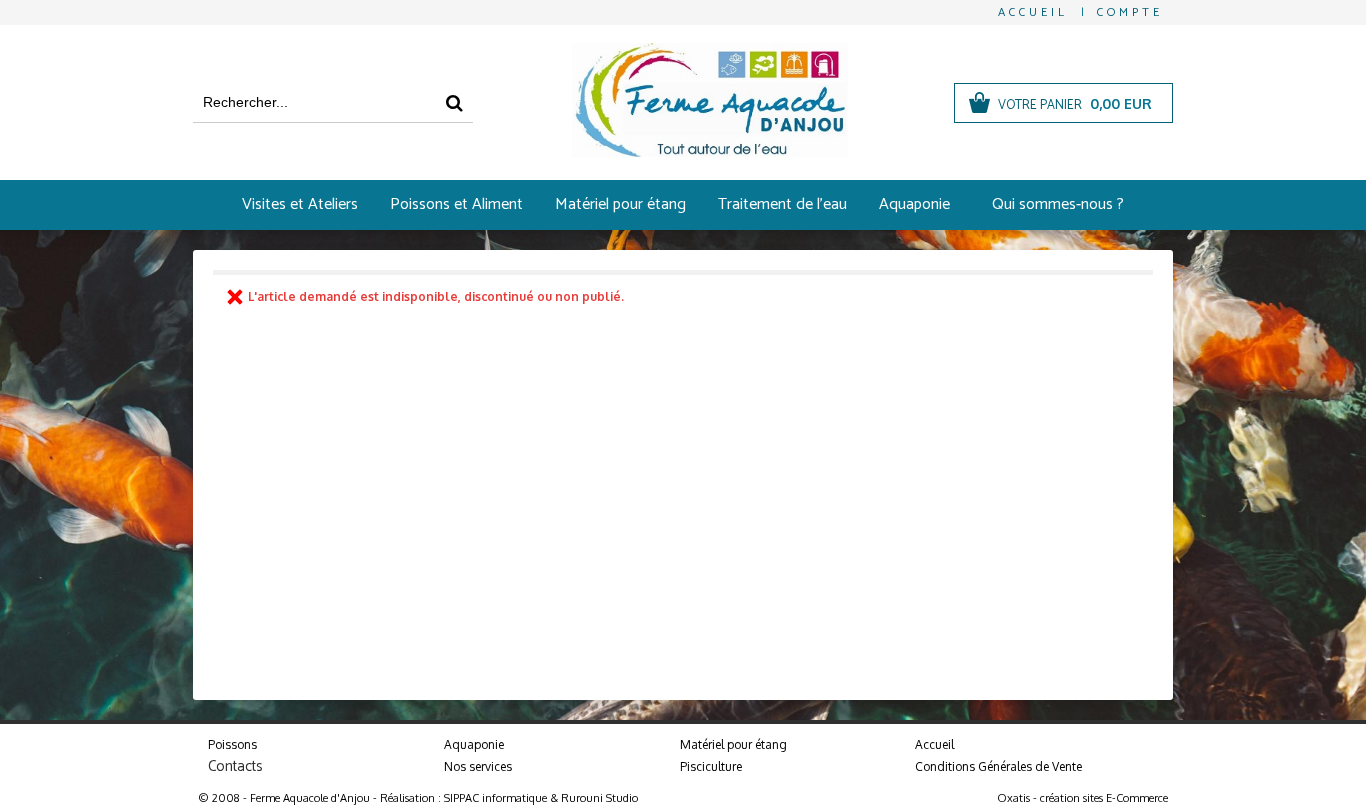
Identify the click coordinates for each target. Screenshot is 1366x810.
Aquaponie (914, 204)
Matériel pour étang (620, 204)
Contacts (235, 766)
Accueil (934, 744)
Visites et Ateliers (300, 204)
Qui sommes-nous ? (1058, 204)
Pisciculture (711, 766)
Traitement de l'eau (782, 204)
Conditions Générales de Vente (998, 766)
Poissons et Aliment (456, 204)
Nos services (478, 766)
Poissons (232, 744)
